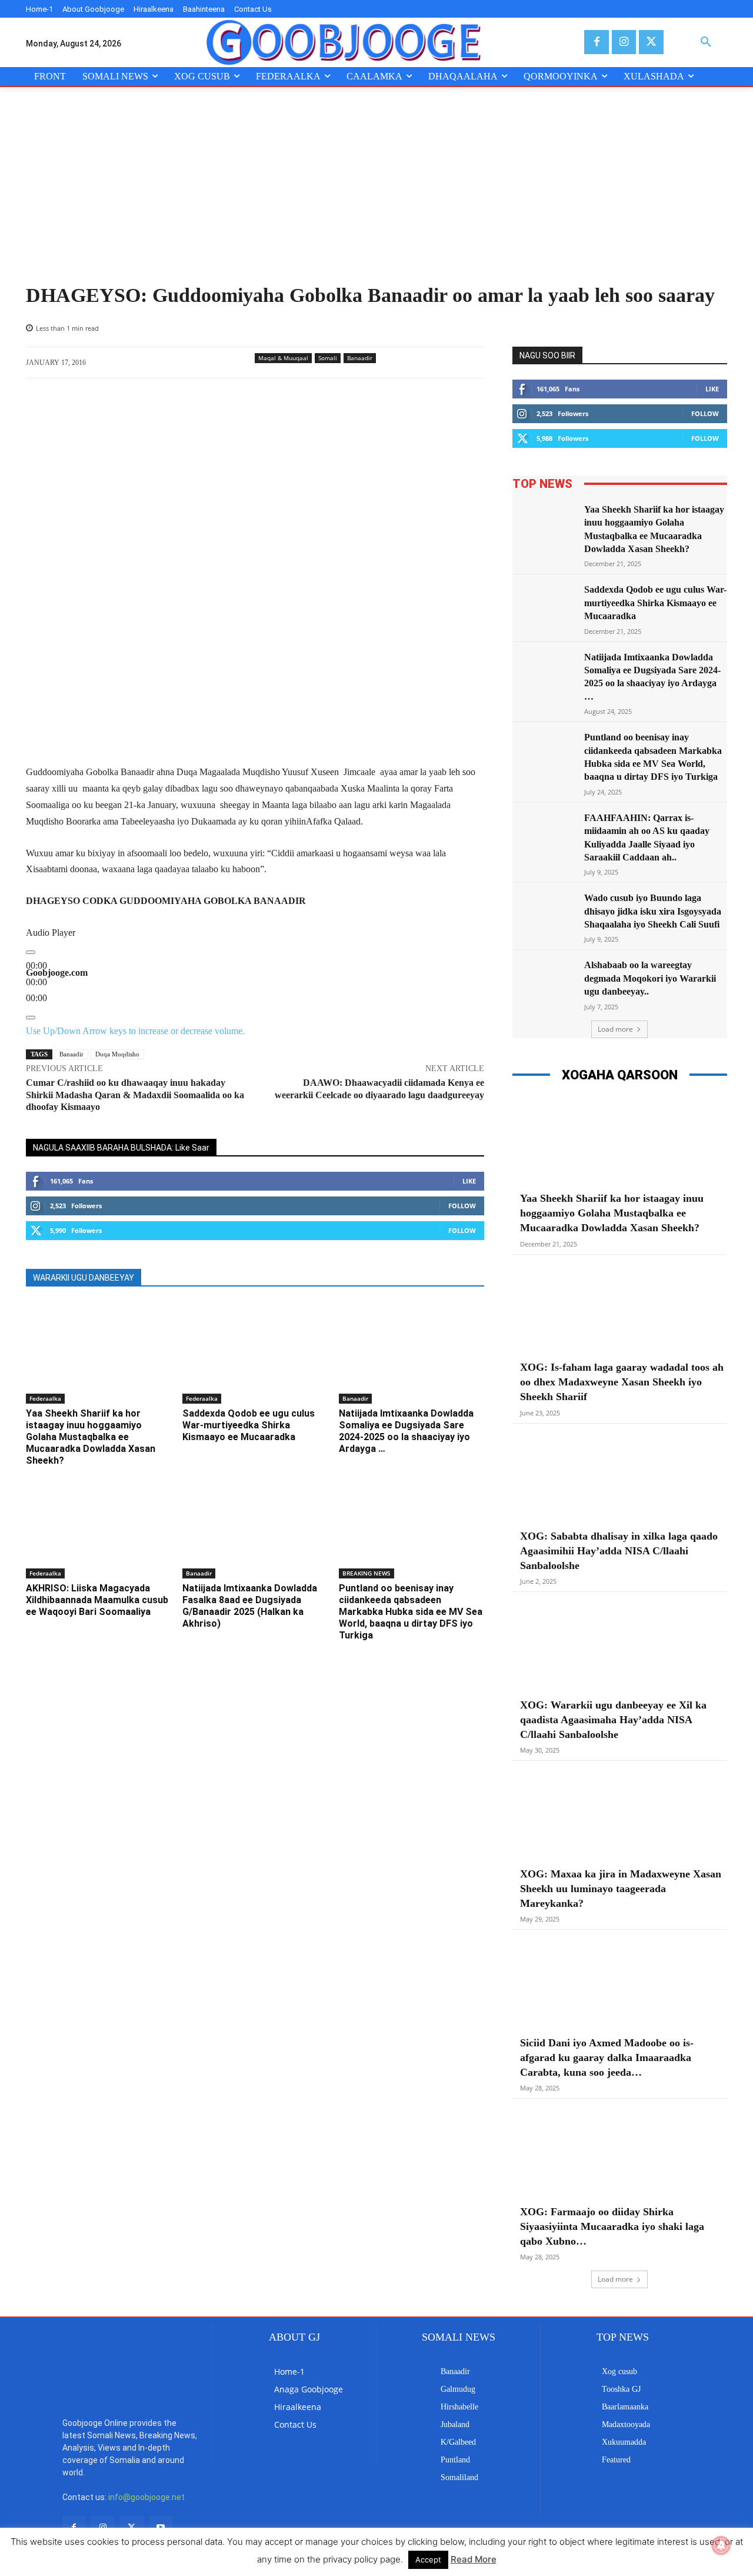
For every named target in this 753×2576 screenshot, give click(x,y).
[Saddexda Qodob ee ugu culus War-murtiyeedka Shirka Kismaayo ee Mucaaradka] (255, 1352)
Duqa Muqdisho (117, 1054)
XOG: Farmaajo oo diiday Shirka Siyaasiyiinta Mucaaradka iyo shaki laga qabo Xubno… (612, 2226)
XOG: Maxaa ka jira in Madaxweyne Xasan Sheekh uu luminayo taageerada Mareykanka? (621, 1889)
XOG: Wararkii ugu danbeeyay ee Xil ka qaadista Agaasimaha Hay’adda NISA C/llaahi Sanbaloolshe (613, 1720)
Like (469, 1181)
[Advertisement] (376, 195)
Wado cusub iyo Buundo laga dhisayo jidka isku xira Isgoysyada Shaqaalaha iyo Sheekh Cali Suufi (653, 911)
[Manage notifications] (721, 2545)
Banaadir (360, 358)
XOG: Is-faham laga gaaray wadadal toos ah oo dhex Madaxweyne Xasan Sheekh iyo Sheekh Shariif (622, 1382)
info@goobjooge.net (146, 2497)
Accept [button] (428, 2560)
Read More (474, 2559)
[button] (706, 42)
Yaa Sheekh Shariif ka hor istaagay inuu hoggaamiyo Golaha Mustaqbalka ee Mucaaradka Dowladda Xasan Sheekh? (91, 1437)
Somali (328, 358)
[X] (651, 42)
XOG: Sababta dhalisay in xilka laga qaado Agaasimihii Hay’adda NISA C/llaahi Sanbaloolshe (619, 1551)
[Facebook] (596, 42)
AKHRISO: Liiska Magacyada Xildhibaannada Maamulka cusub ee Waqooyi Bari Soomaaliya (97, 1600)
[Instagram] (624, 42)
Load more (615, 1029)
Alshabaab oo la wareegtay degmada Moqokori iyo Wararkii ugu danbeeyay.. (650, 978)
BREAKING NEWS (366, 1573)
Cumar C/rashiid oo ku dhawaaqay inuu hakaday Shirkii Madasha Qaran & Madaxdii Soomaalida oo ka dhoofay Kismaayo (135, 1095)
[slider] (36, 982)
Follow (462, 1206)
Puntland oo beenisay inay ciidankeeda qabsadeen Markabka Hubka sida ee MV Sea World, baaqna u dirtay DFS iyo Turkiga (411, 1612)
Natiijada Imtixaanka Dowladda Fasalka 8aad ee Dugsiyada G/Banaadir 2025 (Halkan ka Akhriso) (250, 1606)
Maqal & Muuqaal (283, 358)
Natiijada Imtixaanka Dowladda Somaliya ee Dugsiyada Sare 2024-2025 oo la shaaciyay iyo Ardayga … (406, 1431)
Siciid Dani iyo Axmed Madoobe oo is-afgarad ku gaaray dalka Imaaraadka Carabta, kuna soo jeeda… (607, 2058)
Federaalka (45, 1398)
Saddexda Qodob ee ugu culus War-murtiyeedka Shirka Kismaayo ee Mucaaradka (249, 1425)
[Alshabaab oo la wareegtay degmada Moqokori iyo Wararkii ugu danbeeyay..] (545, 981)
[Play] (31, 952)
